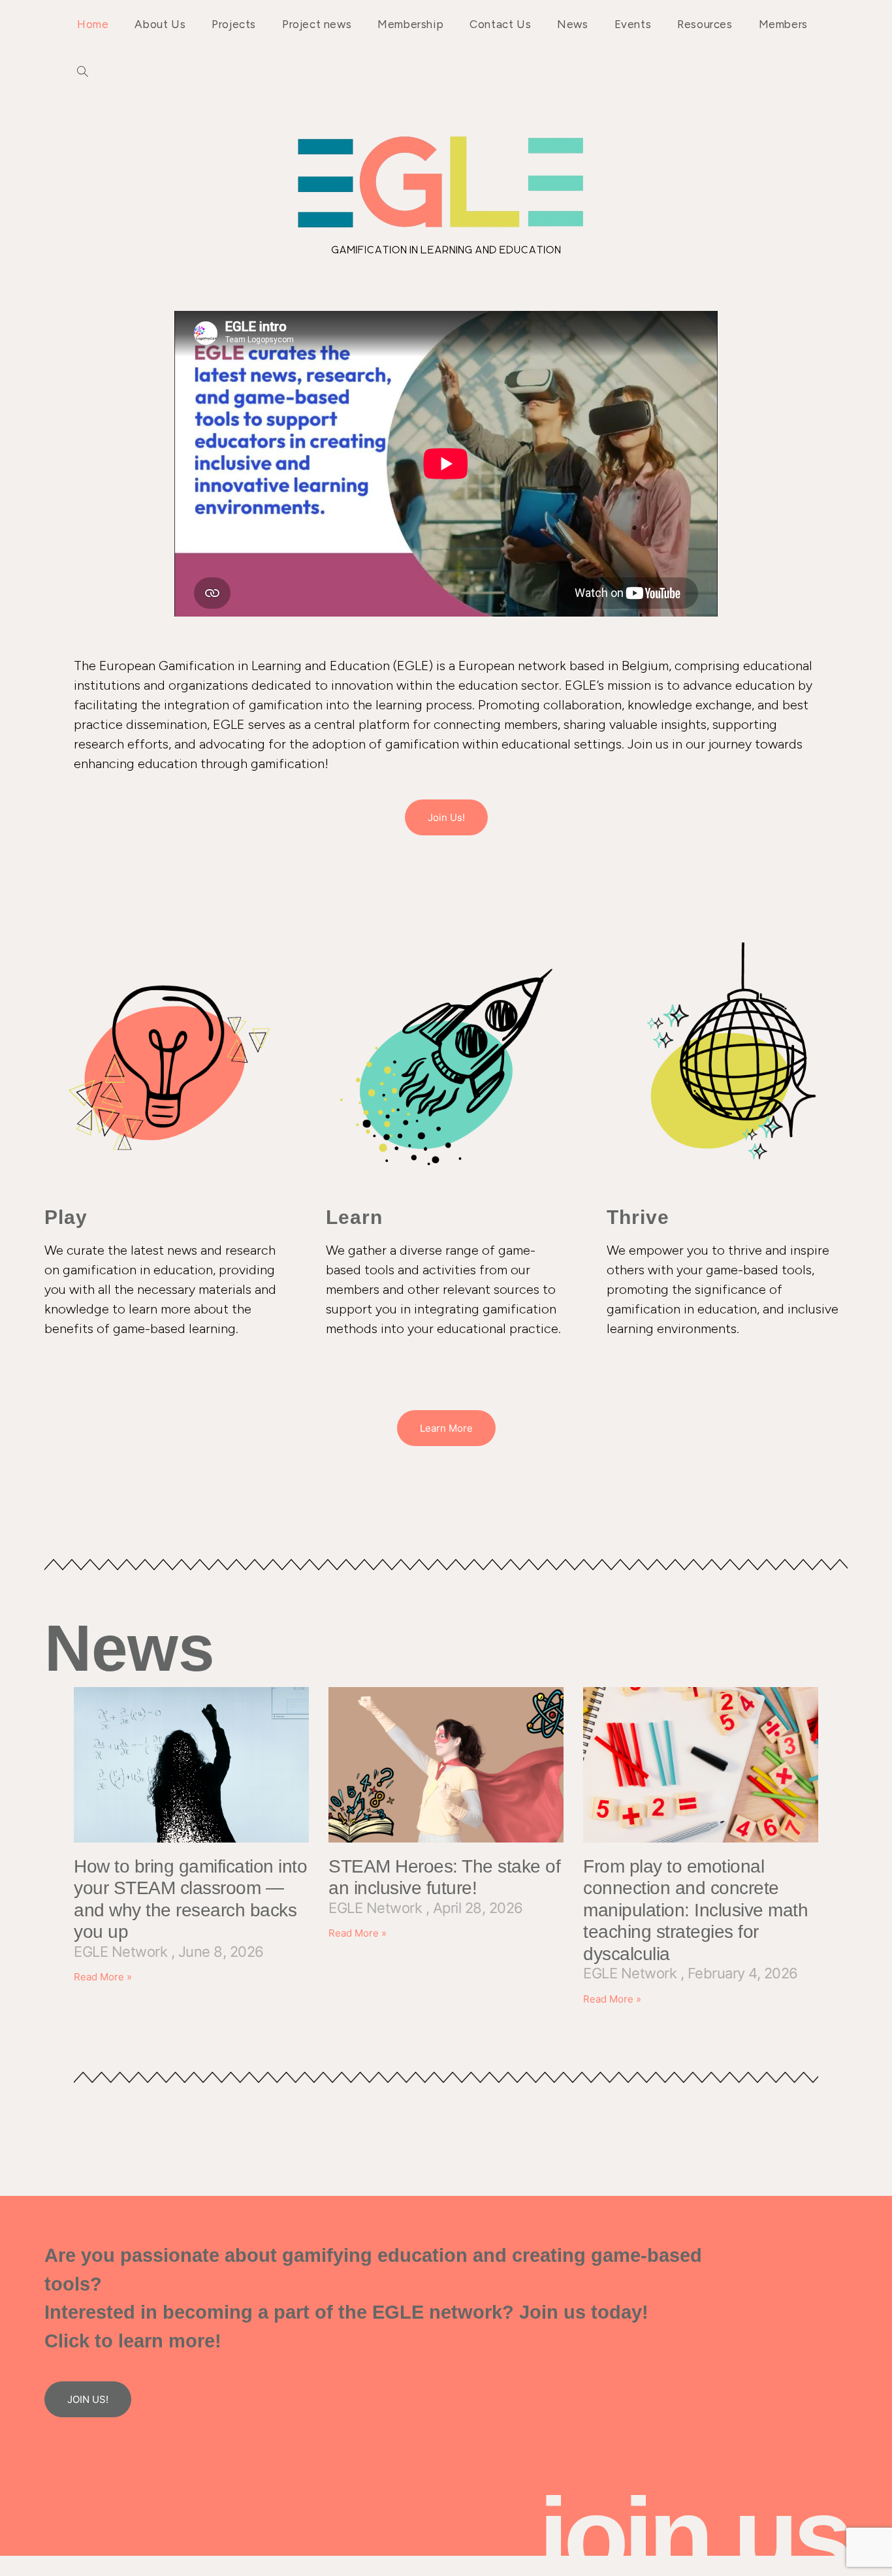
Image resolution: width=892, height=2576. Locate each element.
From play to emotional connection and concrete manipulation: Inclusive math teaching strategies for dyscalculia (695, 1910)
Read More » (103, 1977)
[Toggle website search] (83, 72)
